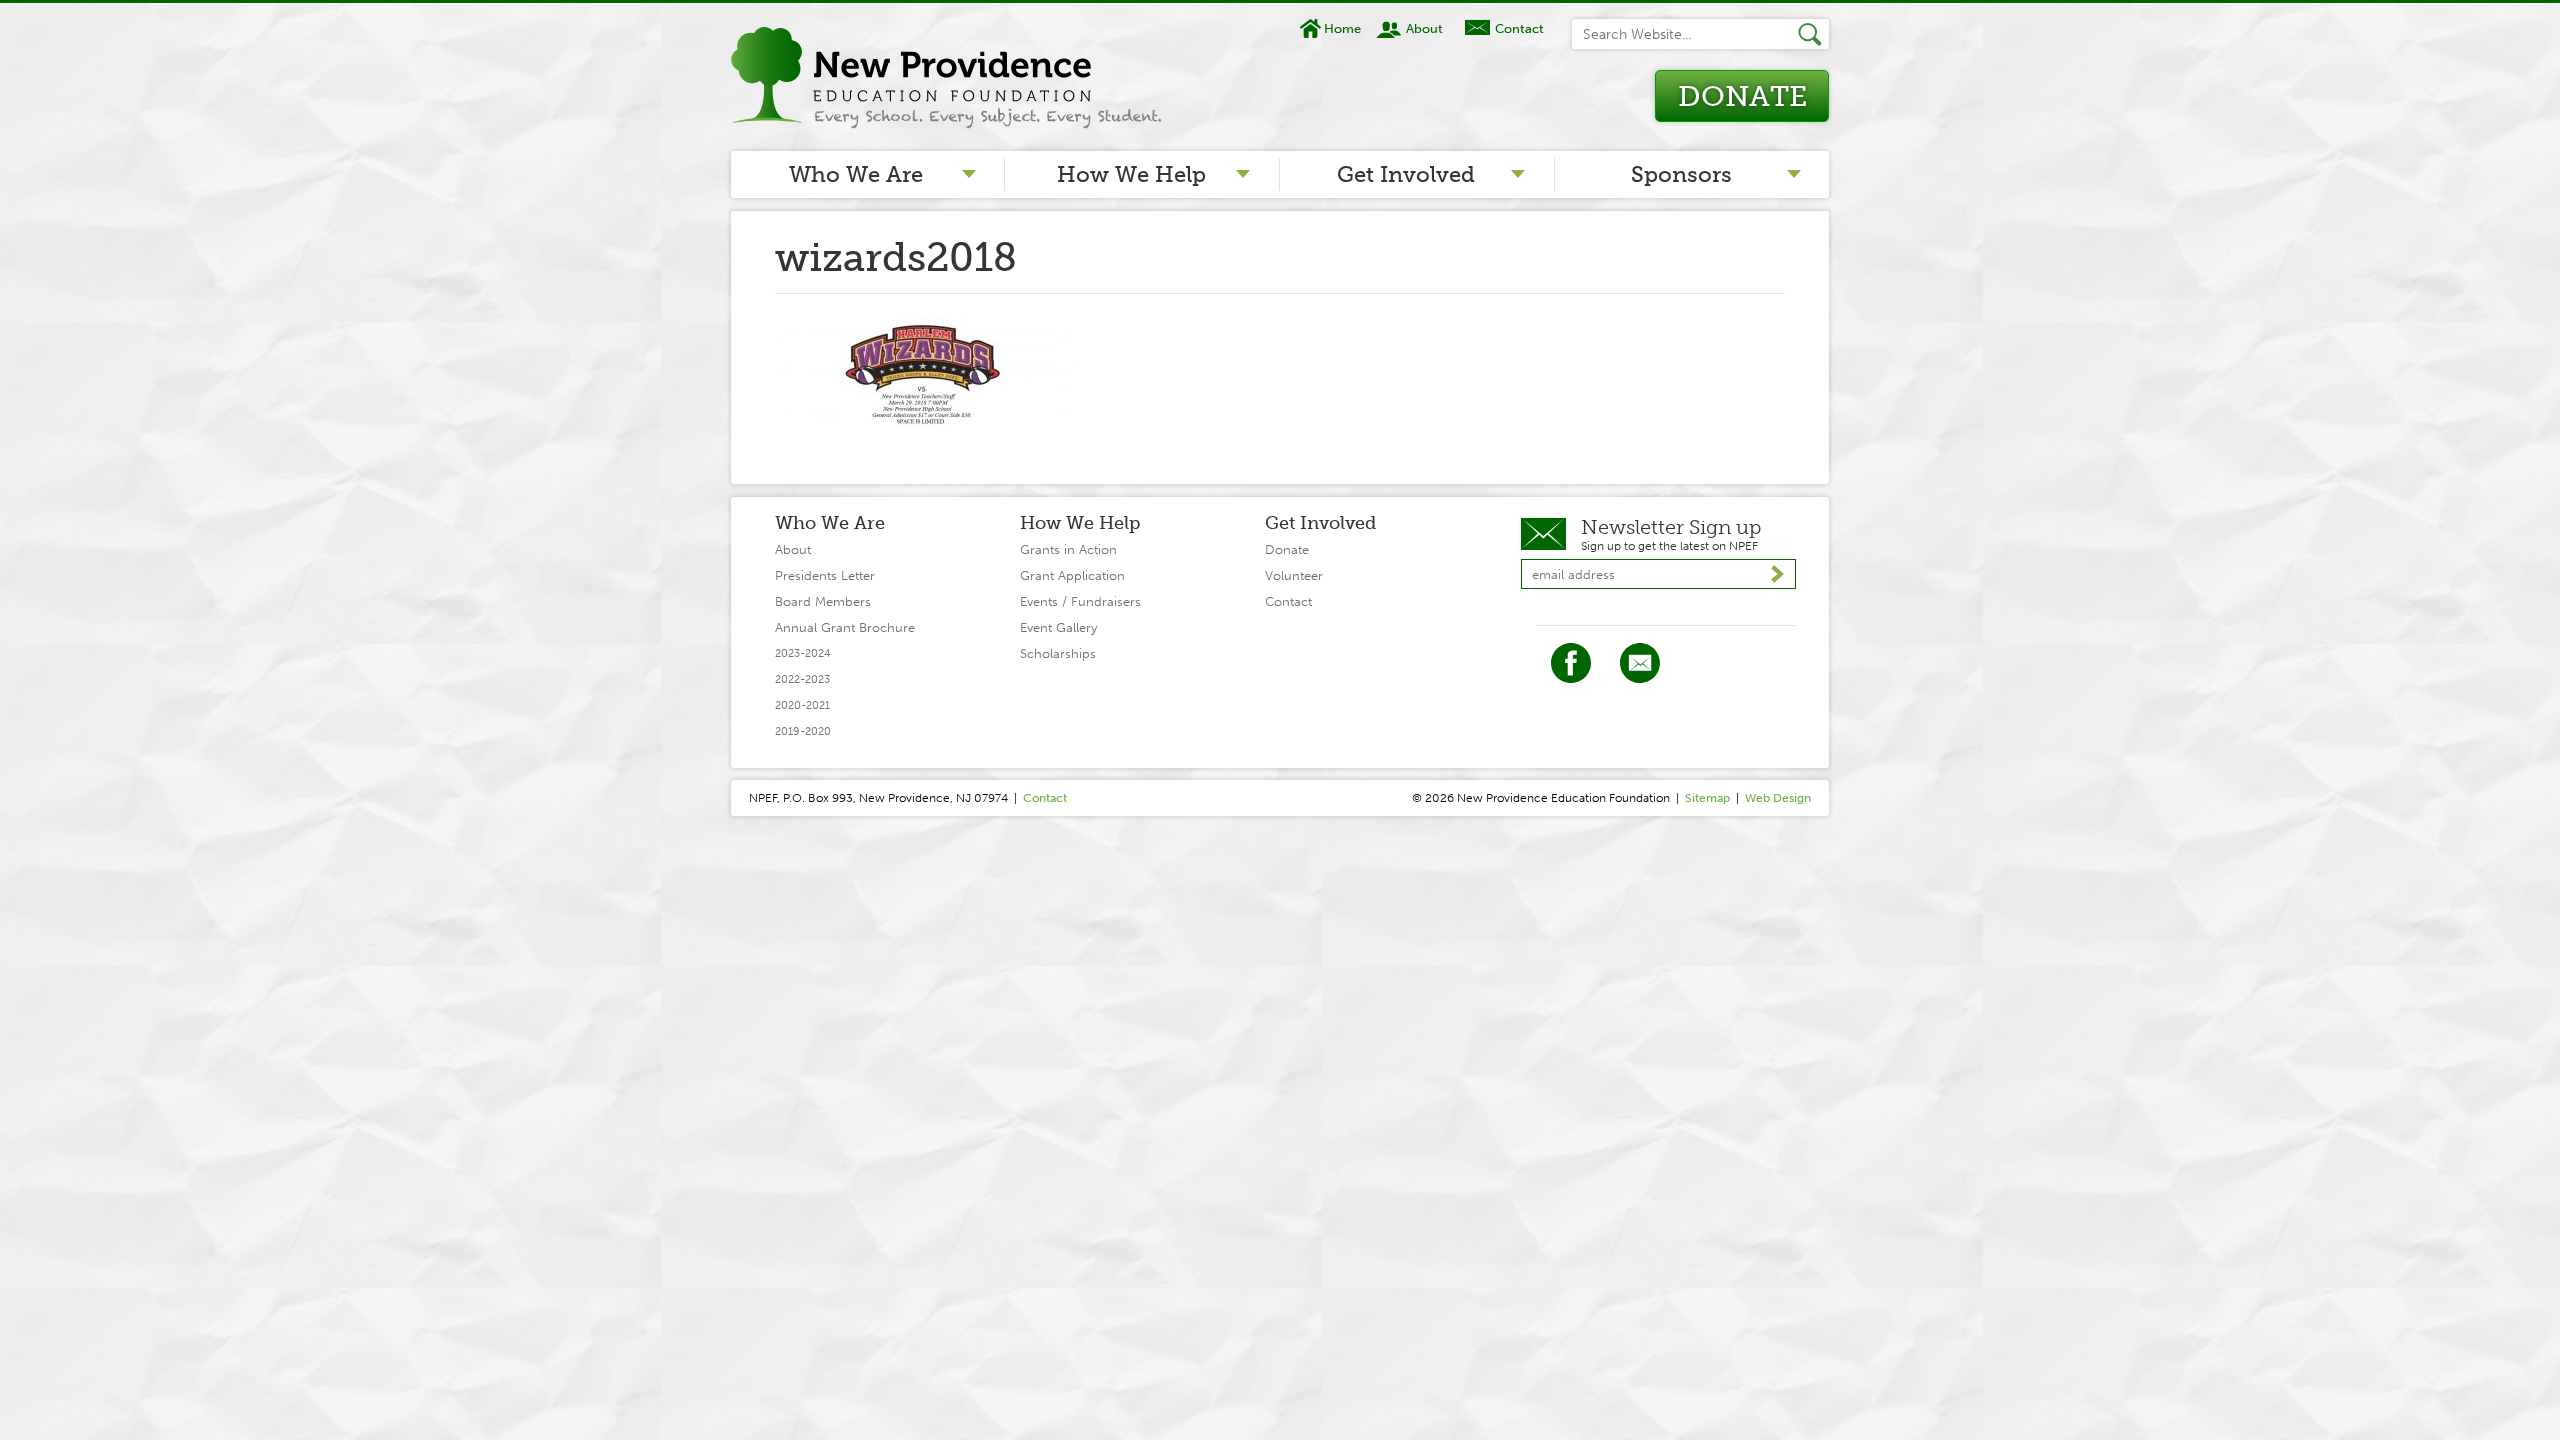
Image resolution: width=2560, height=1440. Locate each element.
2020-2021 (802, 705)
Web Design (1778, 798)
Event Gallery (1058, 627)
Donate (1742, 96)
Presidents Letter (825, 575)
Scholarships (1058, 653)
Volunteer (1294, 575)
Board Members (823, 601)
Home (1342, 28)
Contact (1519, 28)
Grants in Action (1068, 549)
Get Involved (1406, 174)
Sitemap (1707, 798)
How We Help (1131, 174)
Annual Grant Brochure (845, 627)
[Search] (1813, 34)
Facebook (1571, 663)
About (1424, 28)
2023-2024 (803, 653)
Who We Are (856, 174)
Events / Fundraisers (1080, 601)
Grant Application (1072, 575)
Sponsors (1681, 174)
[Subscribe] (1777, 575)
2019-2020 (803, 731)
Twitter (1640, 663)
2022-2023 (802, 679)
